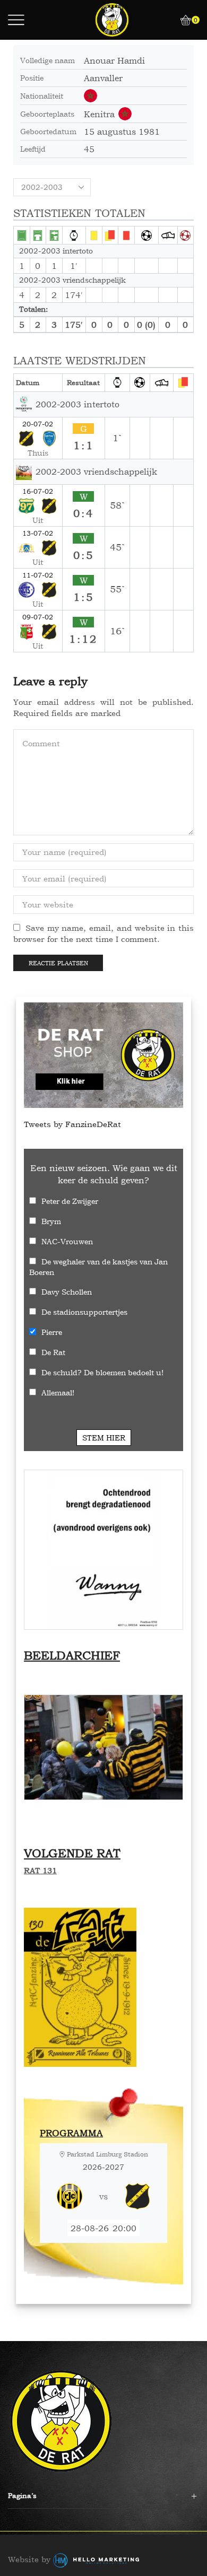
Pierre (52, 1332)
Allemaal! (58, 1392)
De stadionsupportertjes (84, 1312)
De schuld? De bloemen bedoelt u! (102, 1372)
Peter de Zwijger (70, 1201)
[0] (181, 20)
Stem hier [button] (104, 1438)
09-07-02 (38, 617)
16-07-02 (38, 491)
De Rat (53, 1352)
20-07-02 (38, 424)
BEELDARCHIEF (72, 1655)
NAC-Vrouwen (67, 1241)
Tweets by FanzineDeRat (72, 1124)
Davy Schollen (67, 1292)
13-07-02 (38, 533)
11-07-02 (38, 575)
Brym (51, 1221)
